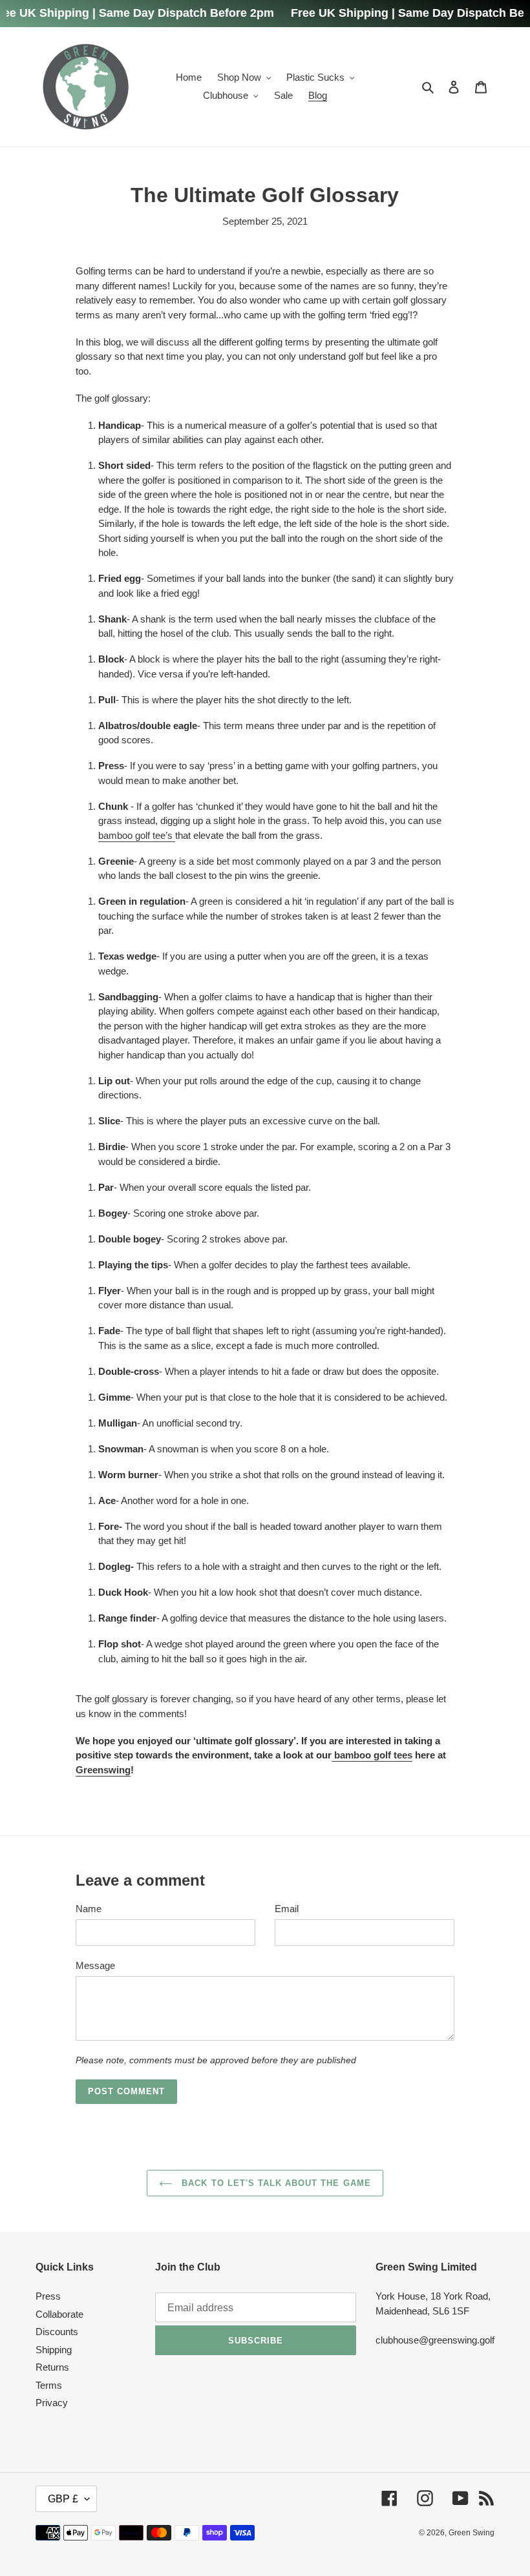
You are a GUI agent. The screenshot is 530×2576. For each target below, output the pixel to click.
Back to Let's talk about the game (274, 2183)
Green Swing (472, 2533)
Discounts (57, 2332)
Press (48, 2296)
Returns (52, 2367)
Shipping (54, 2350)
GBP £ (63, 2499)
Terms (49, 2385)
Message (95, 1965)
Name (89, 1909)
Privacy (52, 2403)
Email (287, 1909)
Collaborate (59, 2314)
